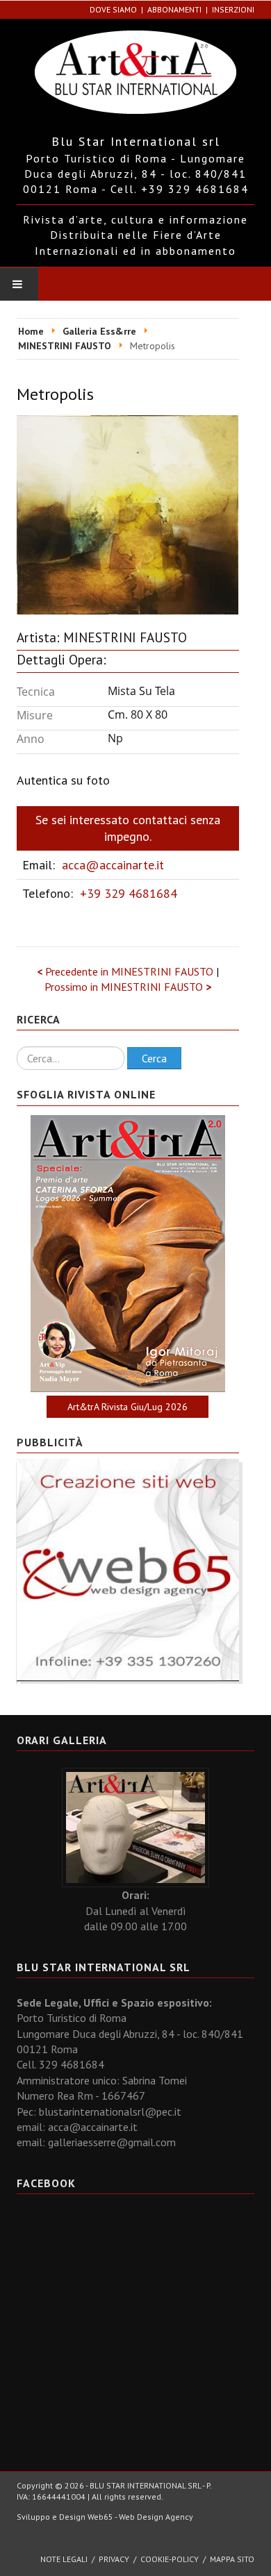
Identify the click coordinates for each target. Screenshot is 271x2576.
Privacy (114, 2559)
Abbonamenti (174, 9)
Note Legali (64, 2559)
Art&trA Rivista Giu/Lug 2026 (128, 1407)
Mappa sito (232, 2559)
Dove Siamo (113, 9)
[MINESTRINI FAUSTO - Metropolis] (128, 513)
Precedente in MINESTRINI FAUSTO (126, 971)
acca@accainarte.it (113, 865)
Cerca (154, 1058)
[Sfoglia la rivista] (128, 1254)
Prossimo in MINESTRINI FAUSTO (128, 987)
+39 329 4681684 (129, 893)
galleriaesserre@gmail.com (112, 2142)
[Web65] (128, 1569)
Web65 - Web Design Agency (140, 2517)
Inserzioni (233, 9)
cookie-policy (170, 2559)
